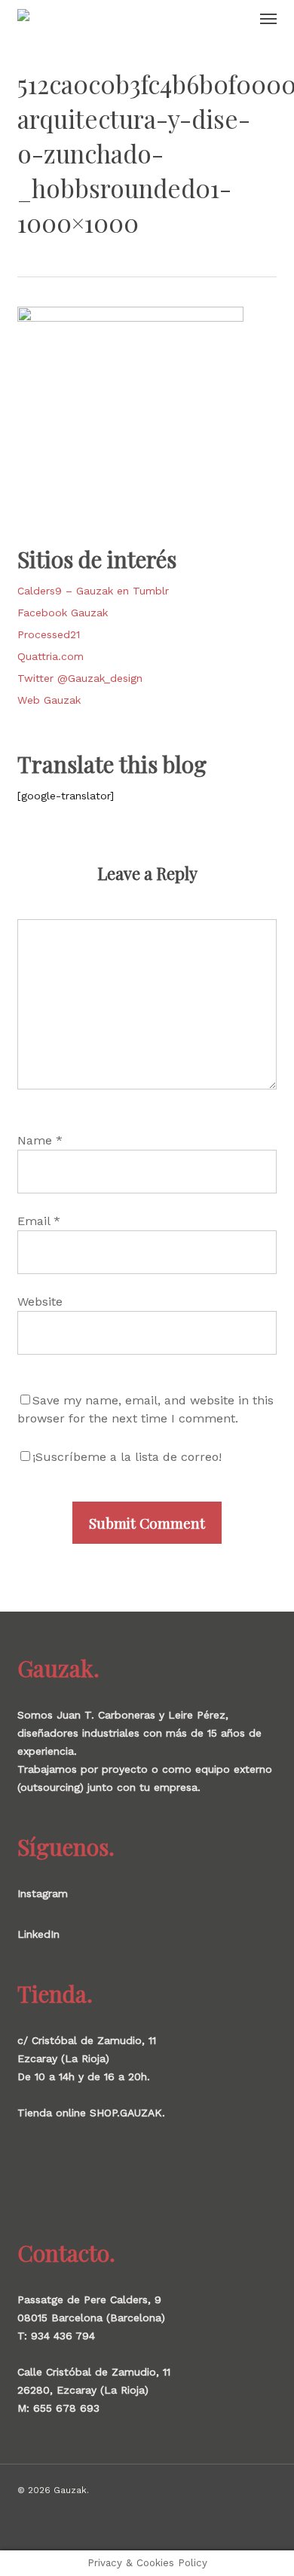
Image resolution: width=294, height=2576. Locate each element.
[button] (268, 18)
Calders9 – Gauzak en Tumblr (93, 591)
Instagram (43, 1893)
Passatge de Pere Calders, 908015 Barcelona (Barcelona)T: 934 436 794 (91, 2318)
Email (39, 1221)
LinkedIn (38, 1934)
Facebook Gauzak (63, 613)
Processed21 (49, 634)
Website (40, 1302)
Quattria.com (51, 656)
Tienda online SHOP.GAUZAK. (91, 2113)
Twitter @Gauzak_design (80, 678)
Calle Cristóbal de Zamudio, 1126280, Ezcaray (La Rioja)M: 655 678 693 (94, 2390)
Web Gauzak (49, 700)
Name (40, 1140)
